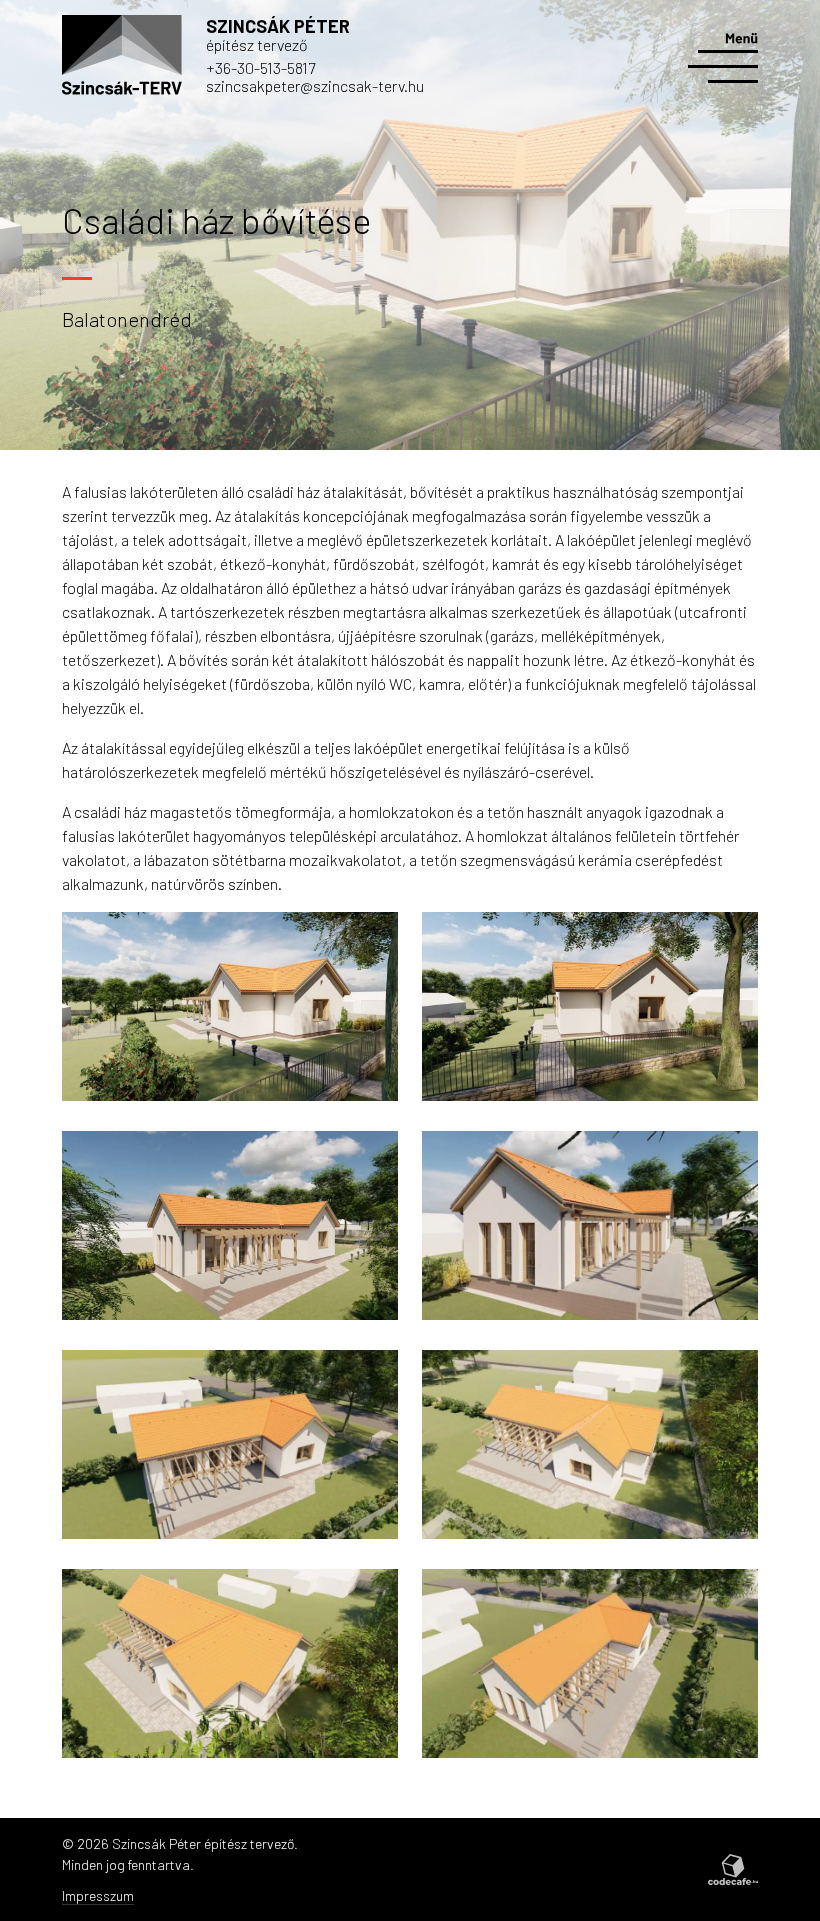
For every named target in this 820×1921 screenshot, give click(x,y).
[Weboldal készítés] (733, 1869)
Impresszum (98, 1895)
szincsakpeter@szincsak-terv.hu (315, 85)
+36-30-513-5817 (260, 67)
